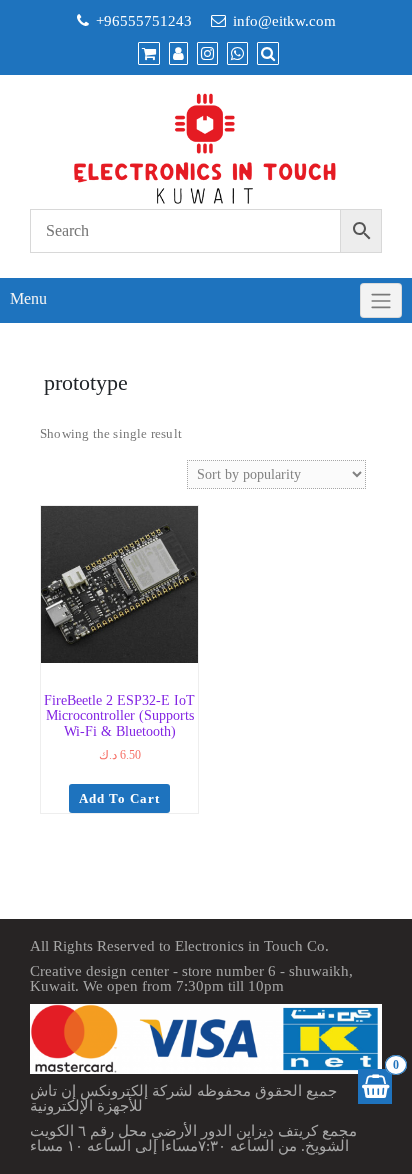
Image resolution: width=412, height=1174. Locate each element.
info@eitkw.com (284, 21)
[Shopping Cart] (375, 1086)
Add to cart (119, 798)
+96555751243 (144, 21)
